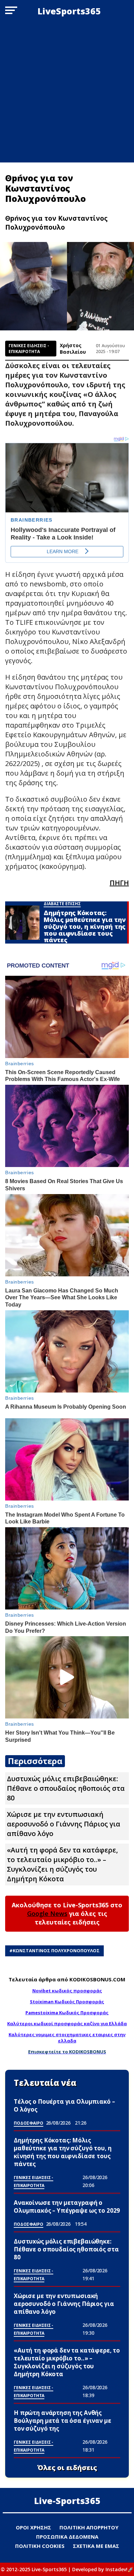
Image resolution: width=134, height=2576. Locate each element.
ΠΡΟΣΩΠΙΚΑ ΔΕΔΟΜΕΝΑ (67, 2537)
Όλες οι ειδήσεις (67, 2468)
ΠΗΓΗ (119, 883)
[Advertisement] (67, 92)
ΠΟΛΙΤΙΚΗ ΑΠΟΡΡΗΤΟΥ (89, 2527)
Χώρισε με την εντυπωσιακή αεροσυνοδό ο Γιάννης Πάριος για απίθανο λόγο (64, 1824)
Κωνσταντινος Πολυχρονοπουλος (56, 1951)
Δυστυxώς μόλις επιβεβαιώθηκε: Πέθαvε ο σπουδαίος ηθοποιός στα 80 (66, 1788)
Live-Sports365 (67, 2501)
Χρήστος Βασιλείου (73, 349)
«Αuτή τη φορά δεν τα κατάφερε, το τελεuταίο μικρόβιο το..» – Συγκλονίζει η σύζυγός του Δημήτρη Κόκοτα (62, 1864)
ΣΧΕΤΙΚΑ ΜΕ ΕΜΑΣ (96, 2546)
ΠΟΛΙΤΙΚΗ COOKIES (40, 2546)
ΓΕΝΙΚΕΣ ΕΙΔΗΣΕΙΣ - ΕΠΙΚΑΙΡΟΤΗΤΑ (29, 349)
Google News (47, 1913)
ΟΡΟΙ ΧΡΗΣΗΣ (33, 2527)
